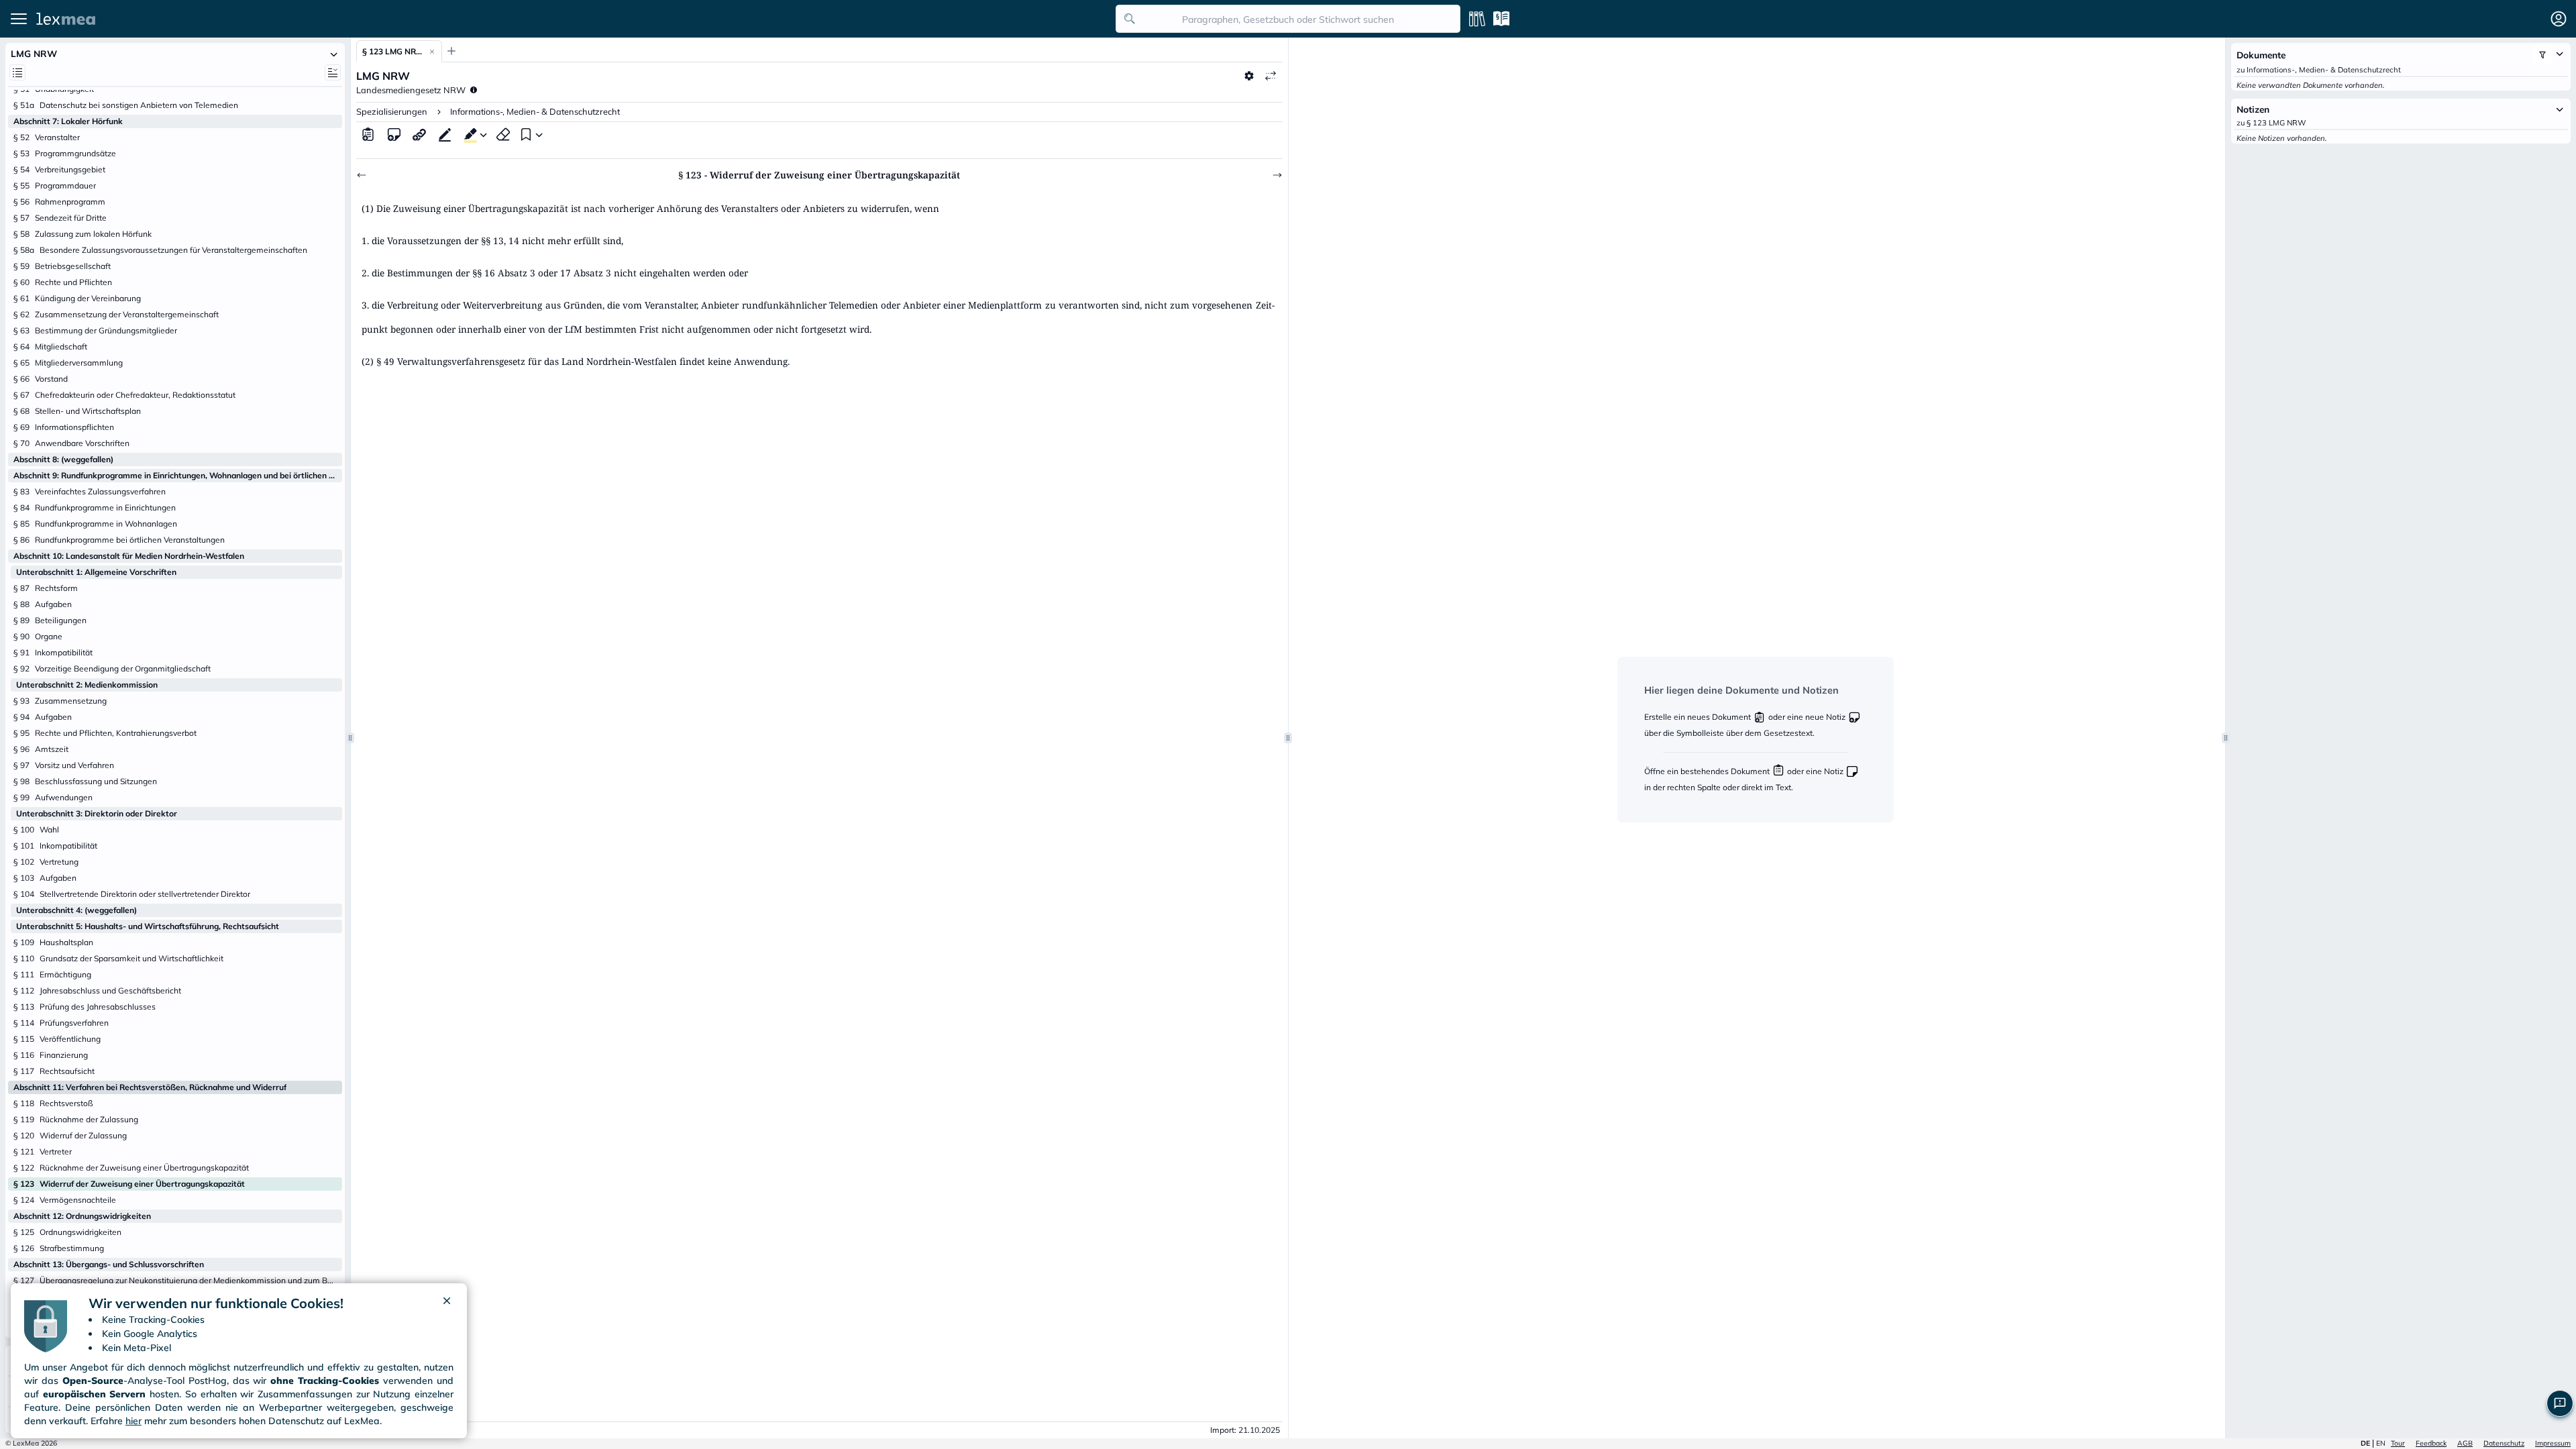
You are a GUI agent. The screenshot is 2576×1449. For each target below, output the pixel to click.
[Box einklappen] (334, 54)
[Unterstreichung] (445, 134)
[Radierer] (503, 134)
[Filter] (2542, 55)
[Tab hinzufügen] (451, 51)
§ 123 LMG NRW (392, 51)
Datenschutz (2504, 1443)
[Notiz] (394, 134)
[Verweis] (419, 134)
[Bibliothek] (1477, 19)
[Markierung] (468, 134)
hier (133, 1421)
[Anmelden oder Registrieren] (2559, 19)
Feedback (2431, 1443)
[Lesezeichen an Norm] (525, 134)
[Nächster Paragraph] (1277, 175)
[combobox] (1288, 19)
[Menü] (19, 19)
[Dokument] (368, 134)
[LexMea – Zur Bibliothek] (572, 19)
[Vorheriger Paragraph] (362, 175)
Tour (2398, 1443)
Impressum (2553, 1443)
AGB (2465, 1443)
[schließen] (447, 1303)
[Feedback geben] (2560, 1403)
